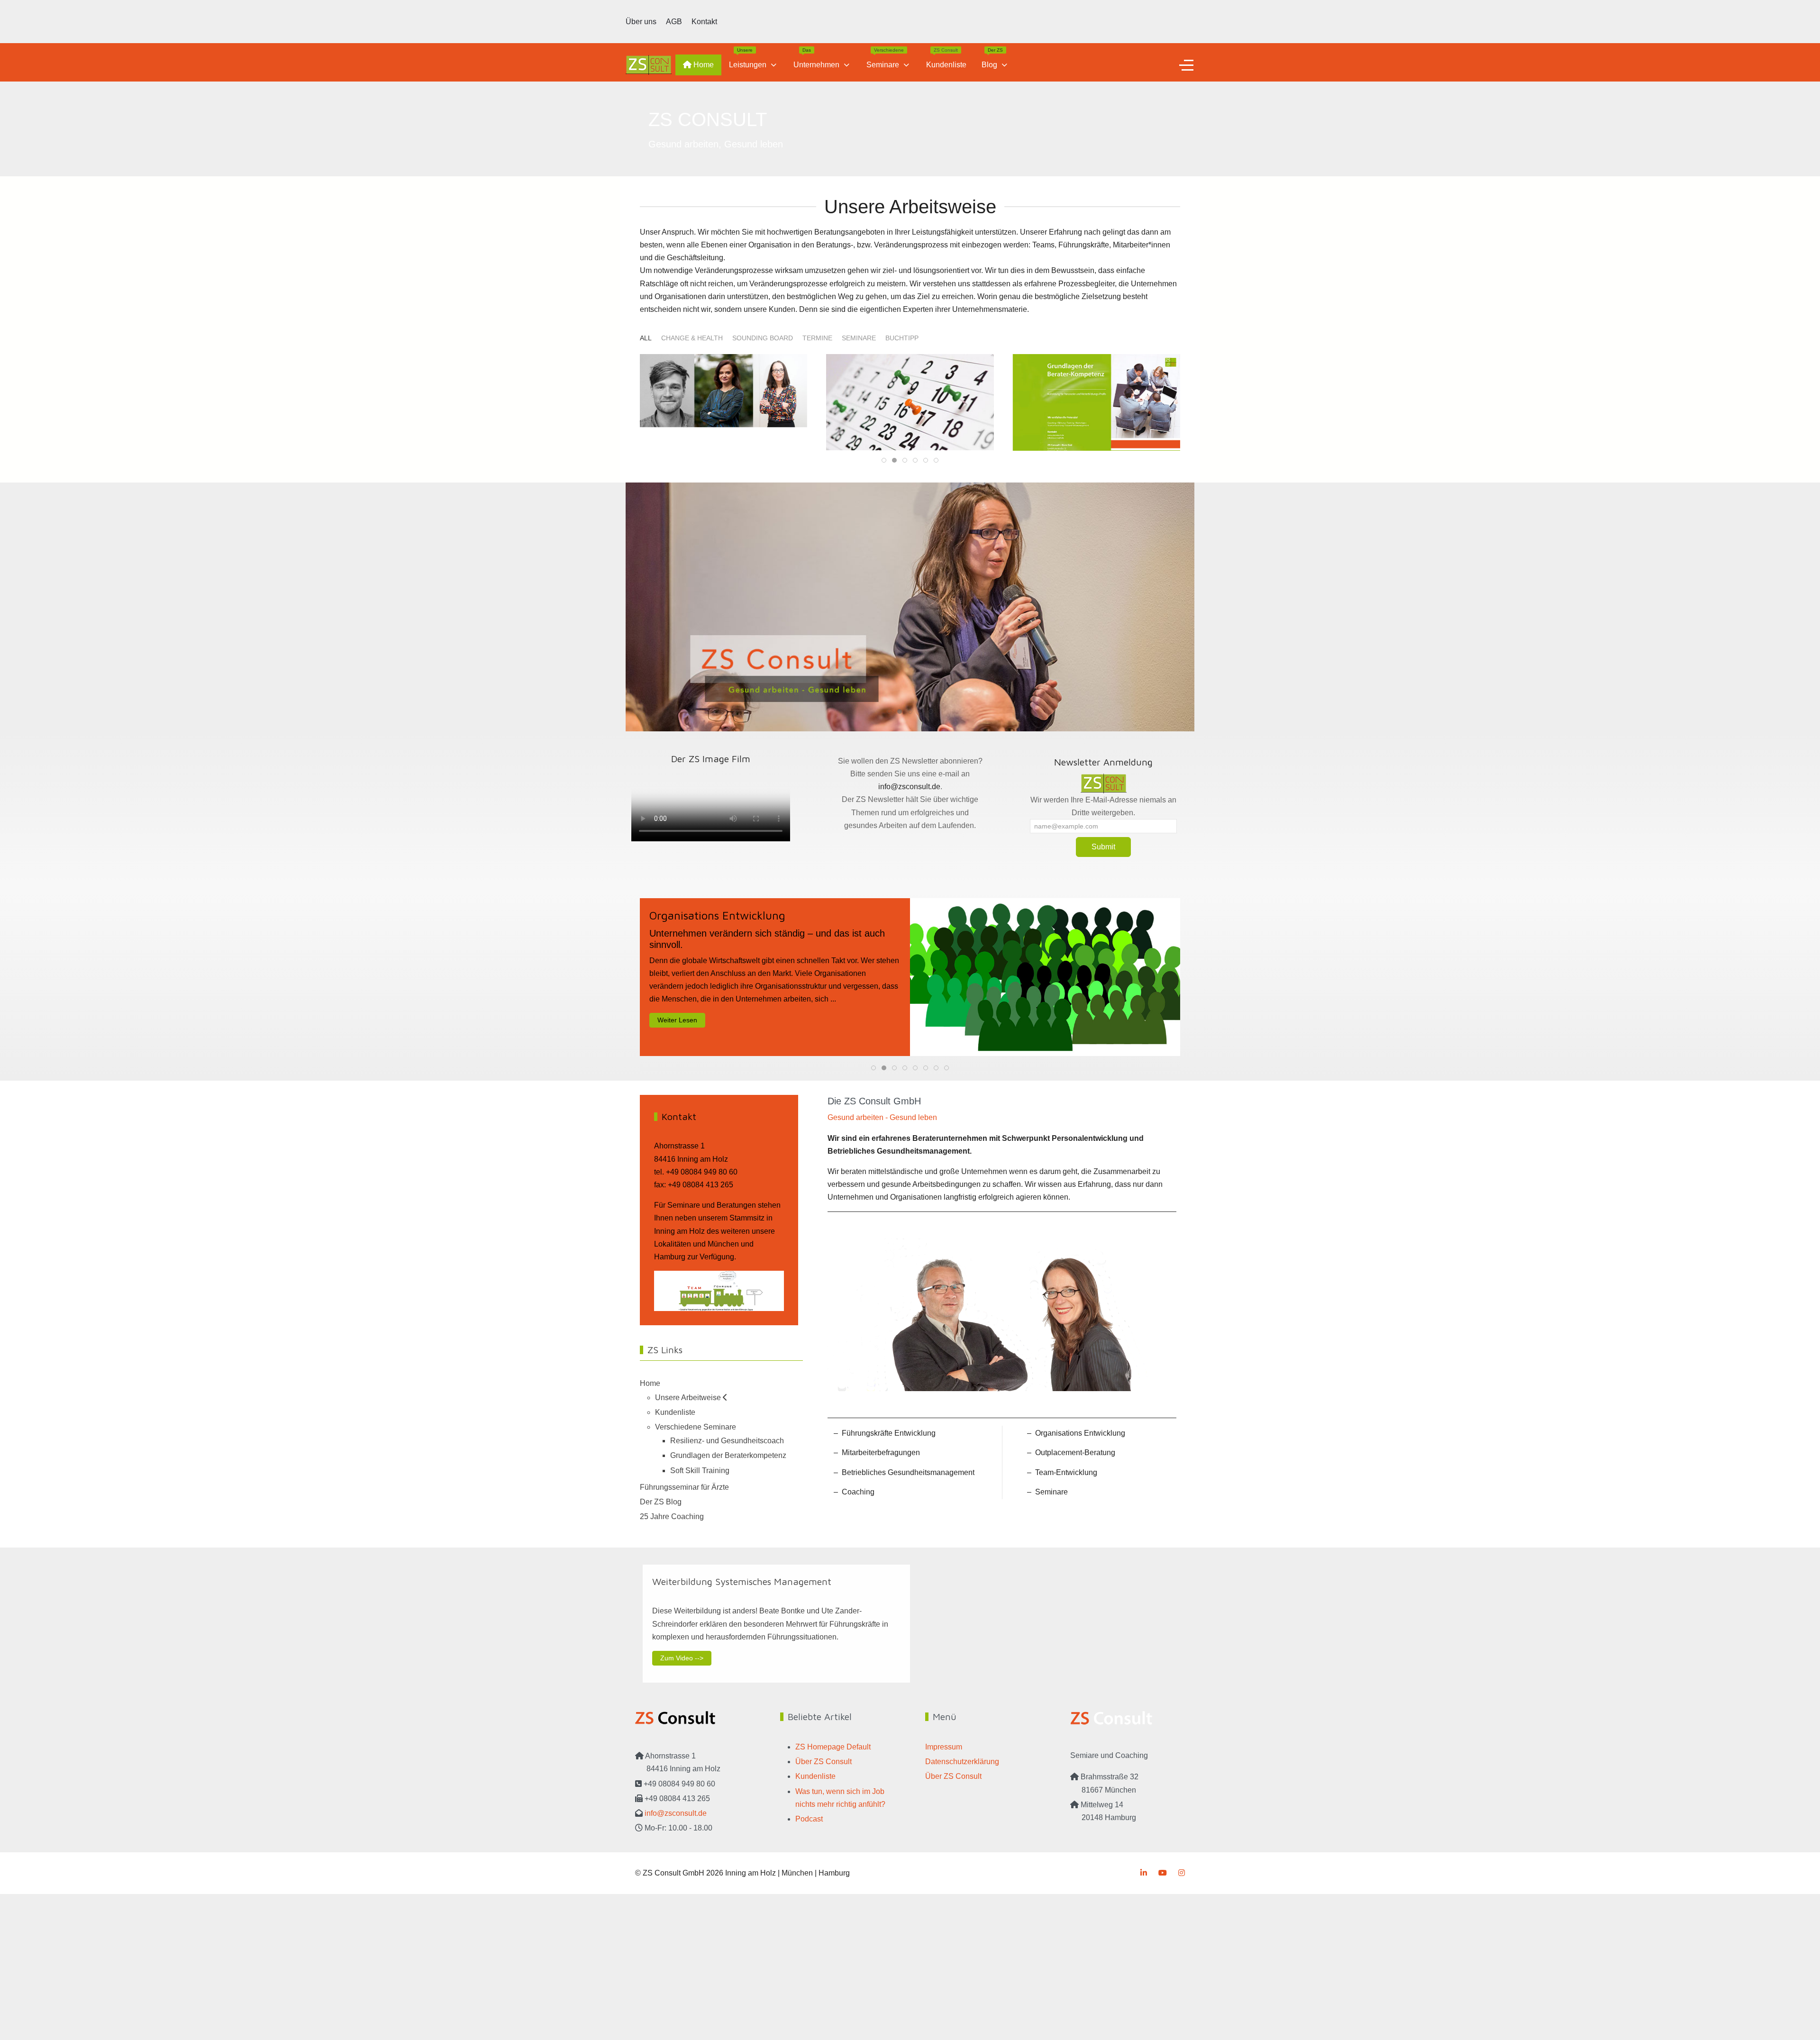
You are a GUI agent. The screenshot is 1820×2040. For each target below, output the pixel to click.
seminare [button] (859, 338)
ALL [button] (646, 338)
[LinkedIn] (1144, 1873)
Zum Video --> (682, 1658)
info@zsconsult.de (909, 787)
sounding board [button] (763, 338)
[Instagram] (1182, 1873)
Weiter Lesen (677, 1020)
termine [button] (817, 338)
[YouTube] (1163, 1873)
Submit (1103, 847)
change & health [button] (692, 338)
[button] (723, 402)
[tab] (884, 460)
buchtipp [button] (902, 338)
